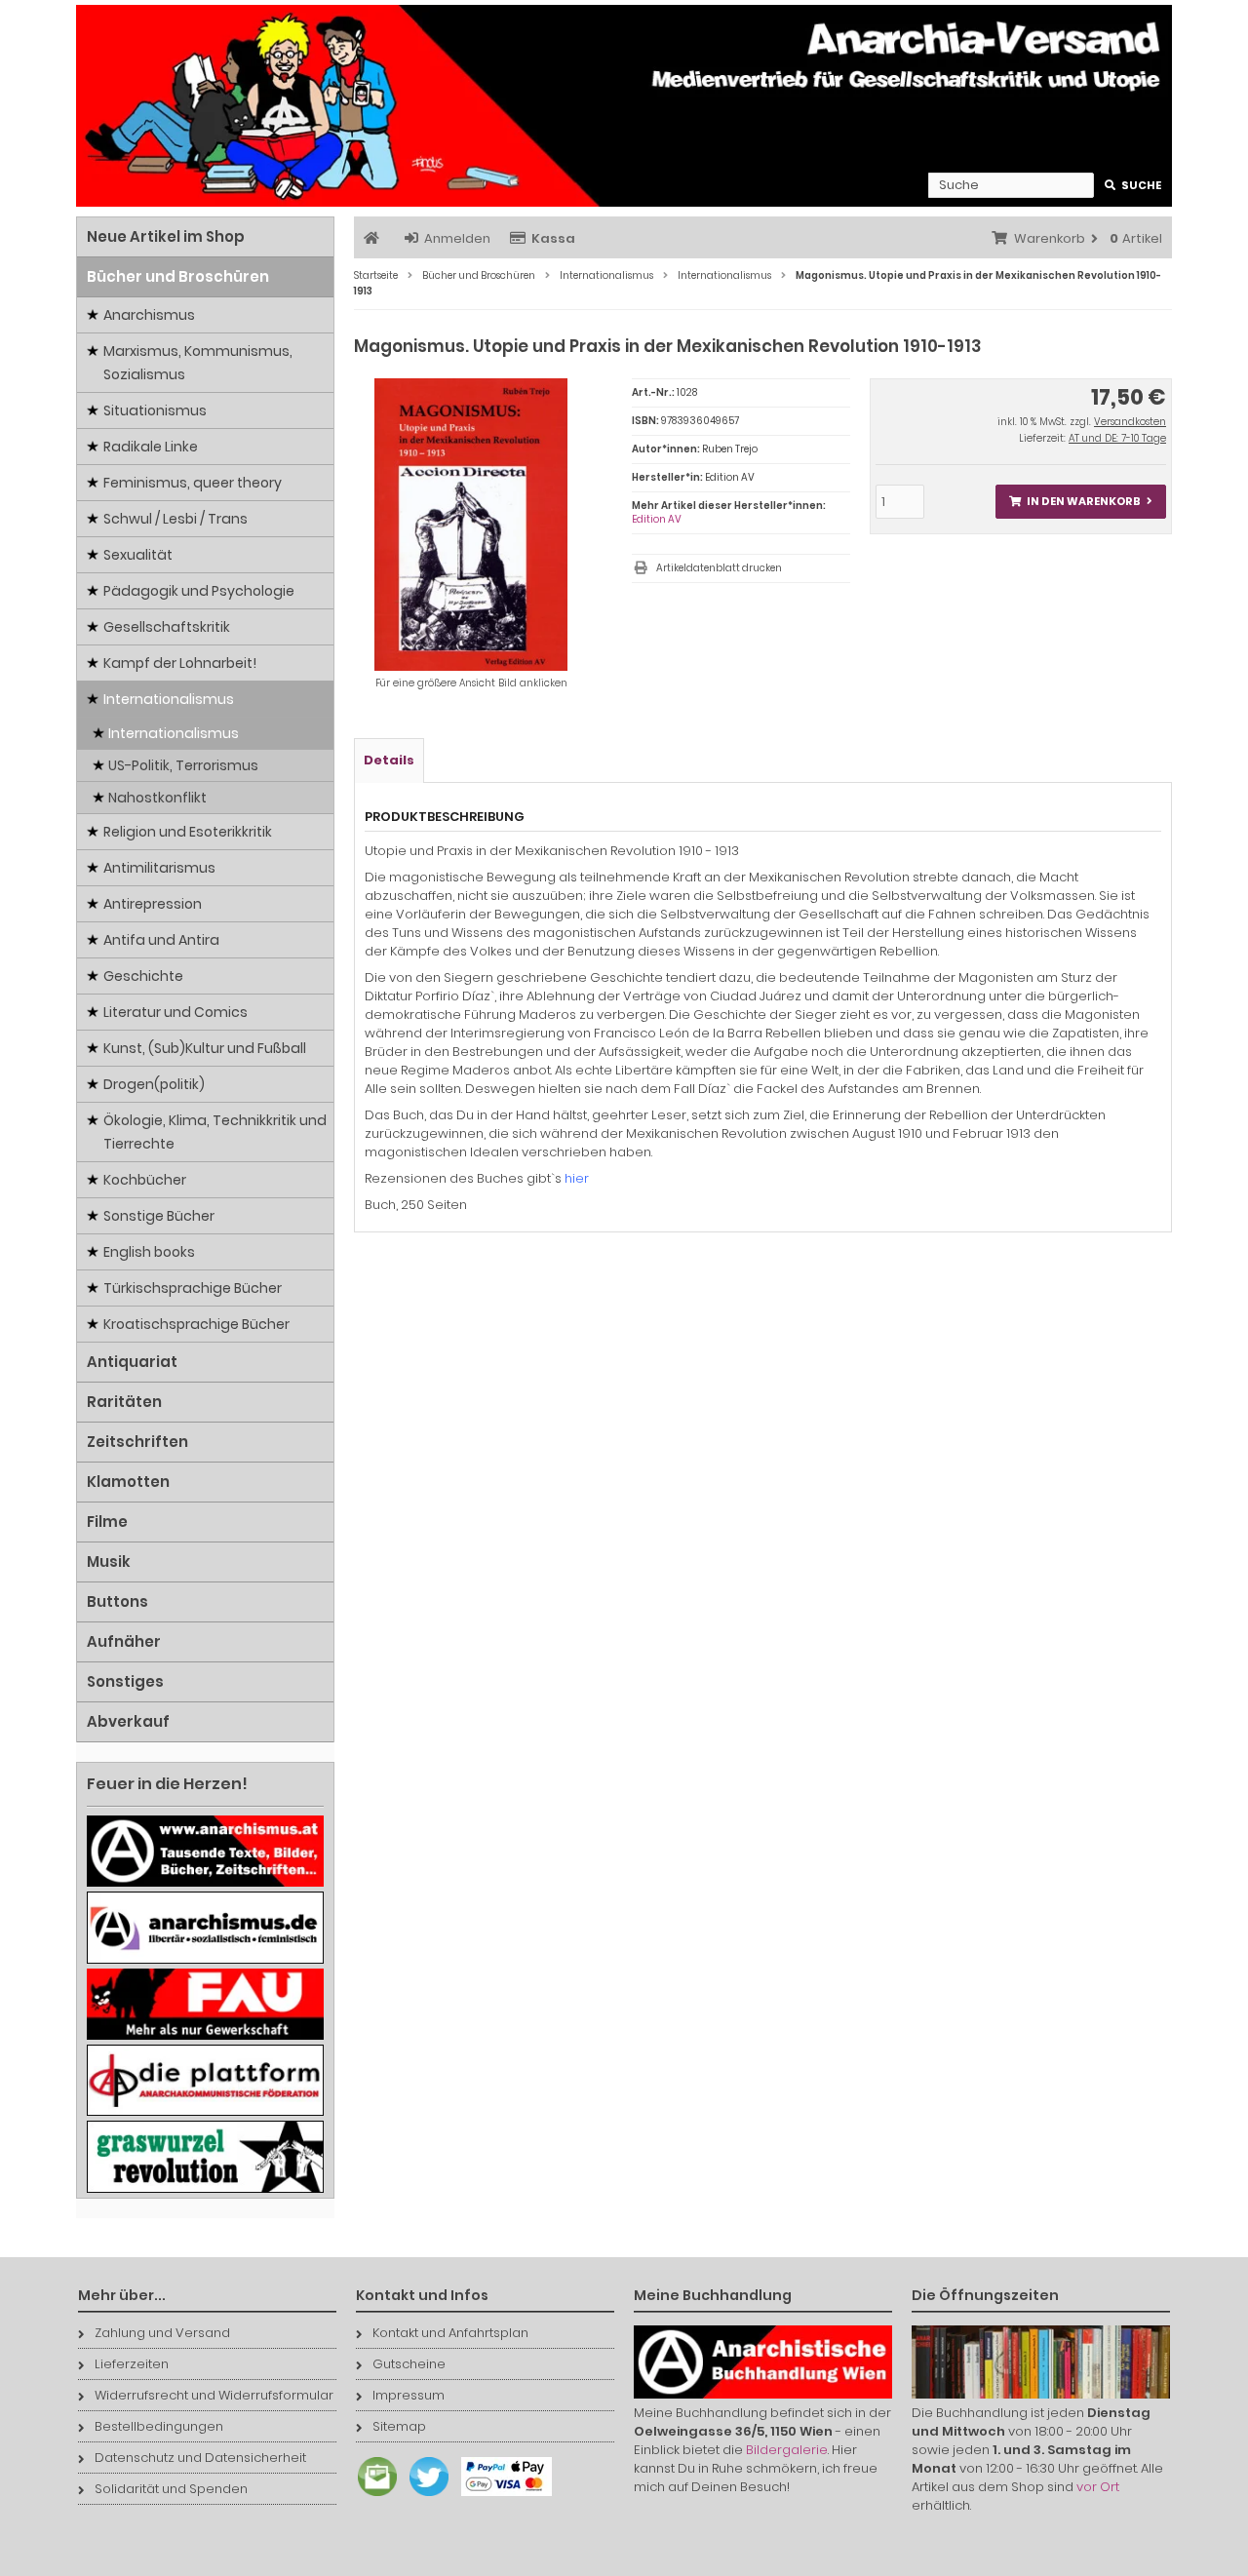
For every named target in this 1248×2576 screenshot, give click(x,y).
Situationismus (155, 410)
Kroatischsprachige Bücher (196, 1324)
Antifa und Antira (161, 940)
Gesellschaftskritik (167, 627)
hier (577, 1178)
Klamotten (128, 1482)
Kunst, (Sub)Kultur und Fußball (205, 1048)
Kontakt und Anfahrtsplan (450, 2333)
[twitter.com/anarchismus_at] (424, 2497)
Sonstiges (125, 1681)
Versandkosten (1130, 422)
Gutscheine (409, 2364)
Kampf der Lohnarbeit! (180, 663)
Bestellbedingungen (159, 2426)
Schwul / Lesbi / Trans (175, 519)
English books (149, 1252)
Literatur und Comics (175, 1012)
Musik (109, 1561)
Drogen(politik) (154, 1084)
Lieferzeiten (132, 2364)
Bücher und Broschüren (178, 276)
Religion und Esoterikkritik (188, 832)
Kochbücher (145, 1180)
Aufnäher (124, 1641)
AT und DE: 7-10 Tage (1117, 438)
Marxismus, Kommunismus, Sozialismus (198, 363)
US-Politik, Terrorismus (183, 765)
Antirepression (153, 904)
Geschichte (143, 976)
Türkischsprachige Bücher (193, 1288)
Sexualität (138, 555)
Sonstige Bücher (159, 1216)
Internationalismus (169, 699)
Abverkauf (128, 1721)
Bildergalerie (787, 2450)
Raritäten (124, 1402)
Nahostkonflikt (157, 798)
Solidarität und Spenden (171, 2489)
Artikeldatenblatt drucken (719, 568)
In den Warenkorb (1080, 502)
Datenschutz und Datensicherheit (200, 2458)
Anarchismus (149, 315)
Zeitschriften (137, 1442)
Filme (107, 1522)
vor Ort (1098, 2487)
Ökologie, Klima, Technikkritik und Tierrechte (215, 1132)
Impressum (409, 2395)
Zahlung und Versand (162, 2333)
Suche (1133, 186)
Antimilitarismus (159, 868)
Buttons (117, 1601)
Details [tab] (389, 760)
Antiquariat (132, 1362)
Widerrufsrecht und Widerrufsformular (214, 2395)
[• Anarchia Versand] (624, 106)
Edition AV (657, 519)
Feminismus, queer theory (193, 483)
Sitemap (399, 2426)
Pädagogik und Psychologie (199, 591)
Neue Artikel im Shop (166, 236)
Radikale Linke (151, 447)
